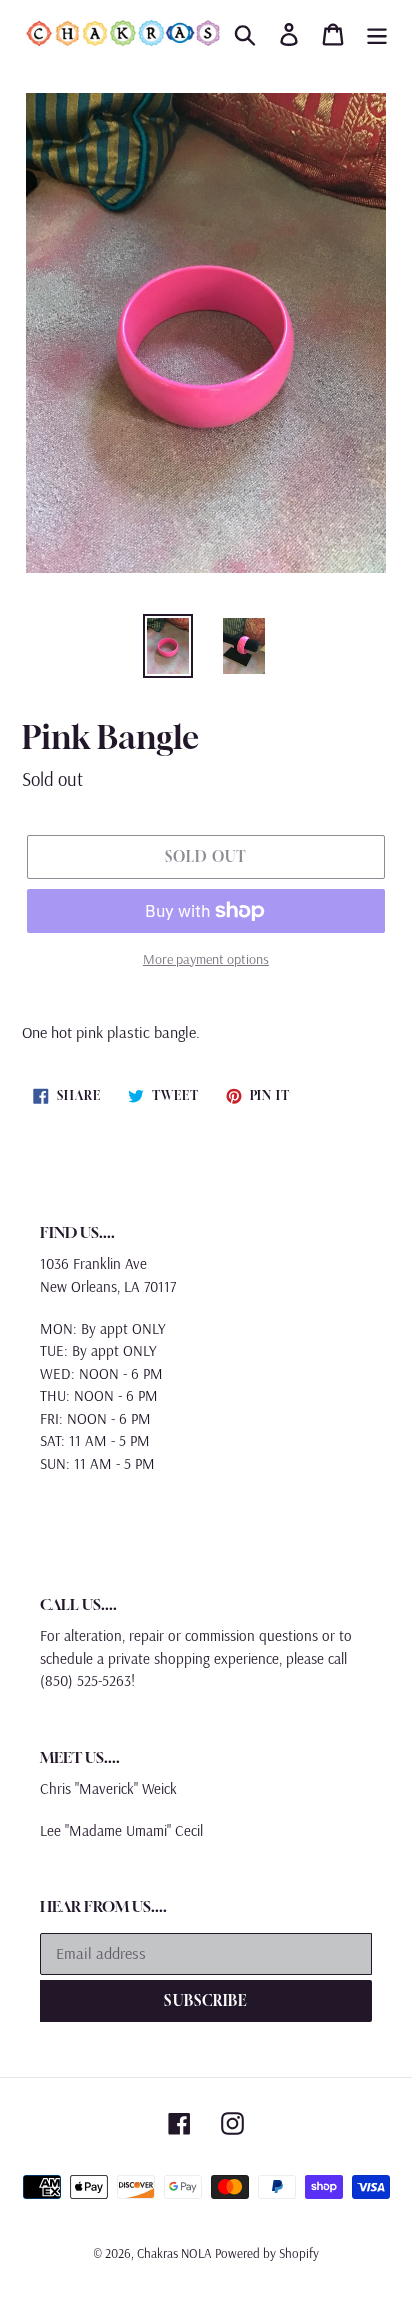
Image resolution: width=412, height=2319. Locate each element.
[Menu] (377, 33)
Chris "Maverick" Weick (108, 1788)
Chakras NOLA (174, 2253)
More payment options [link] (206, 959)
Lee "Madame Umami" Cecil (121, 1830)
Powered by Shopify (267, 2253)
